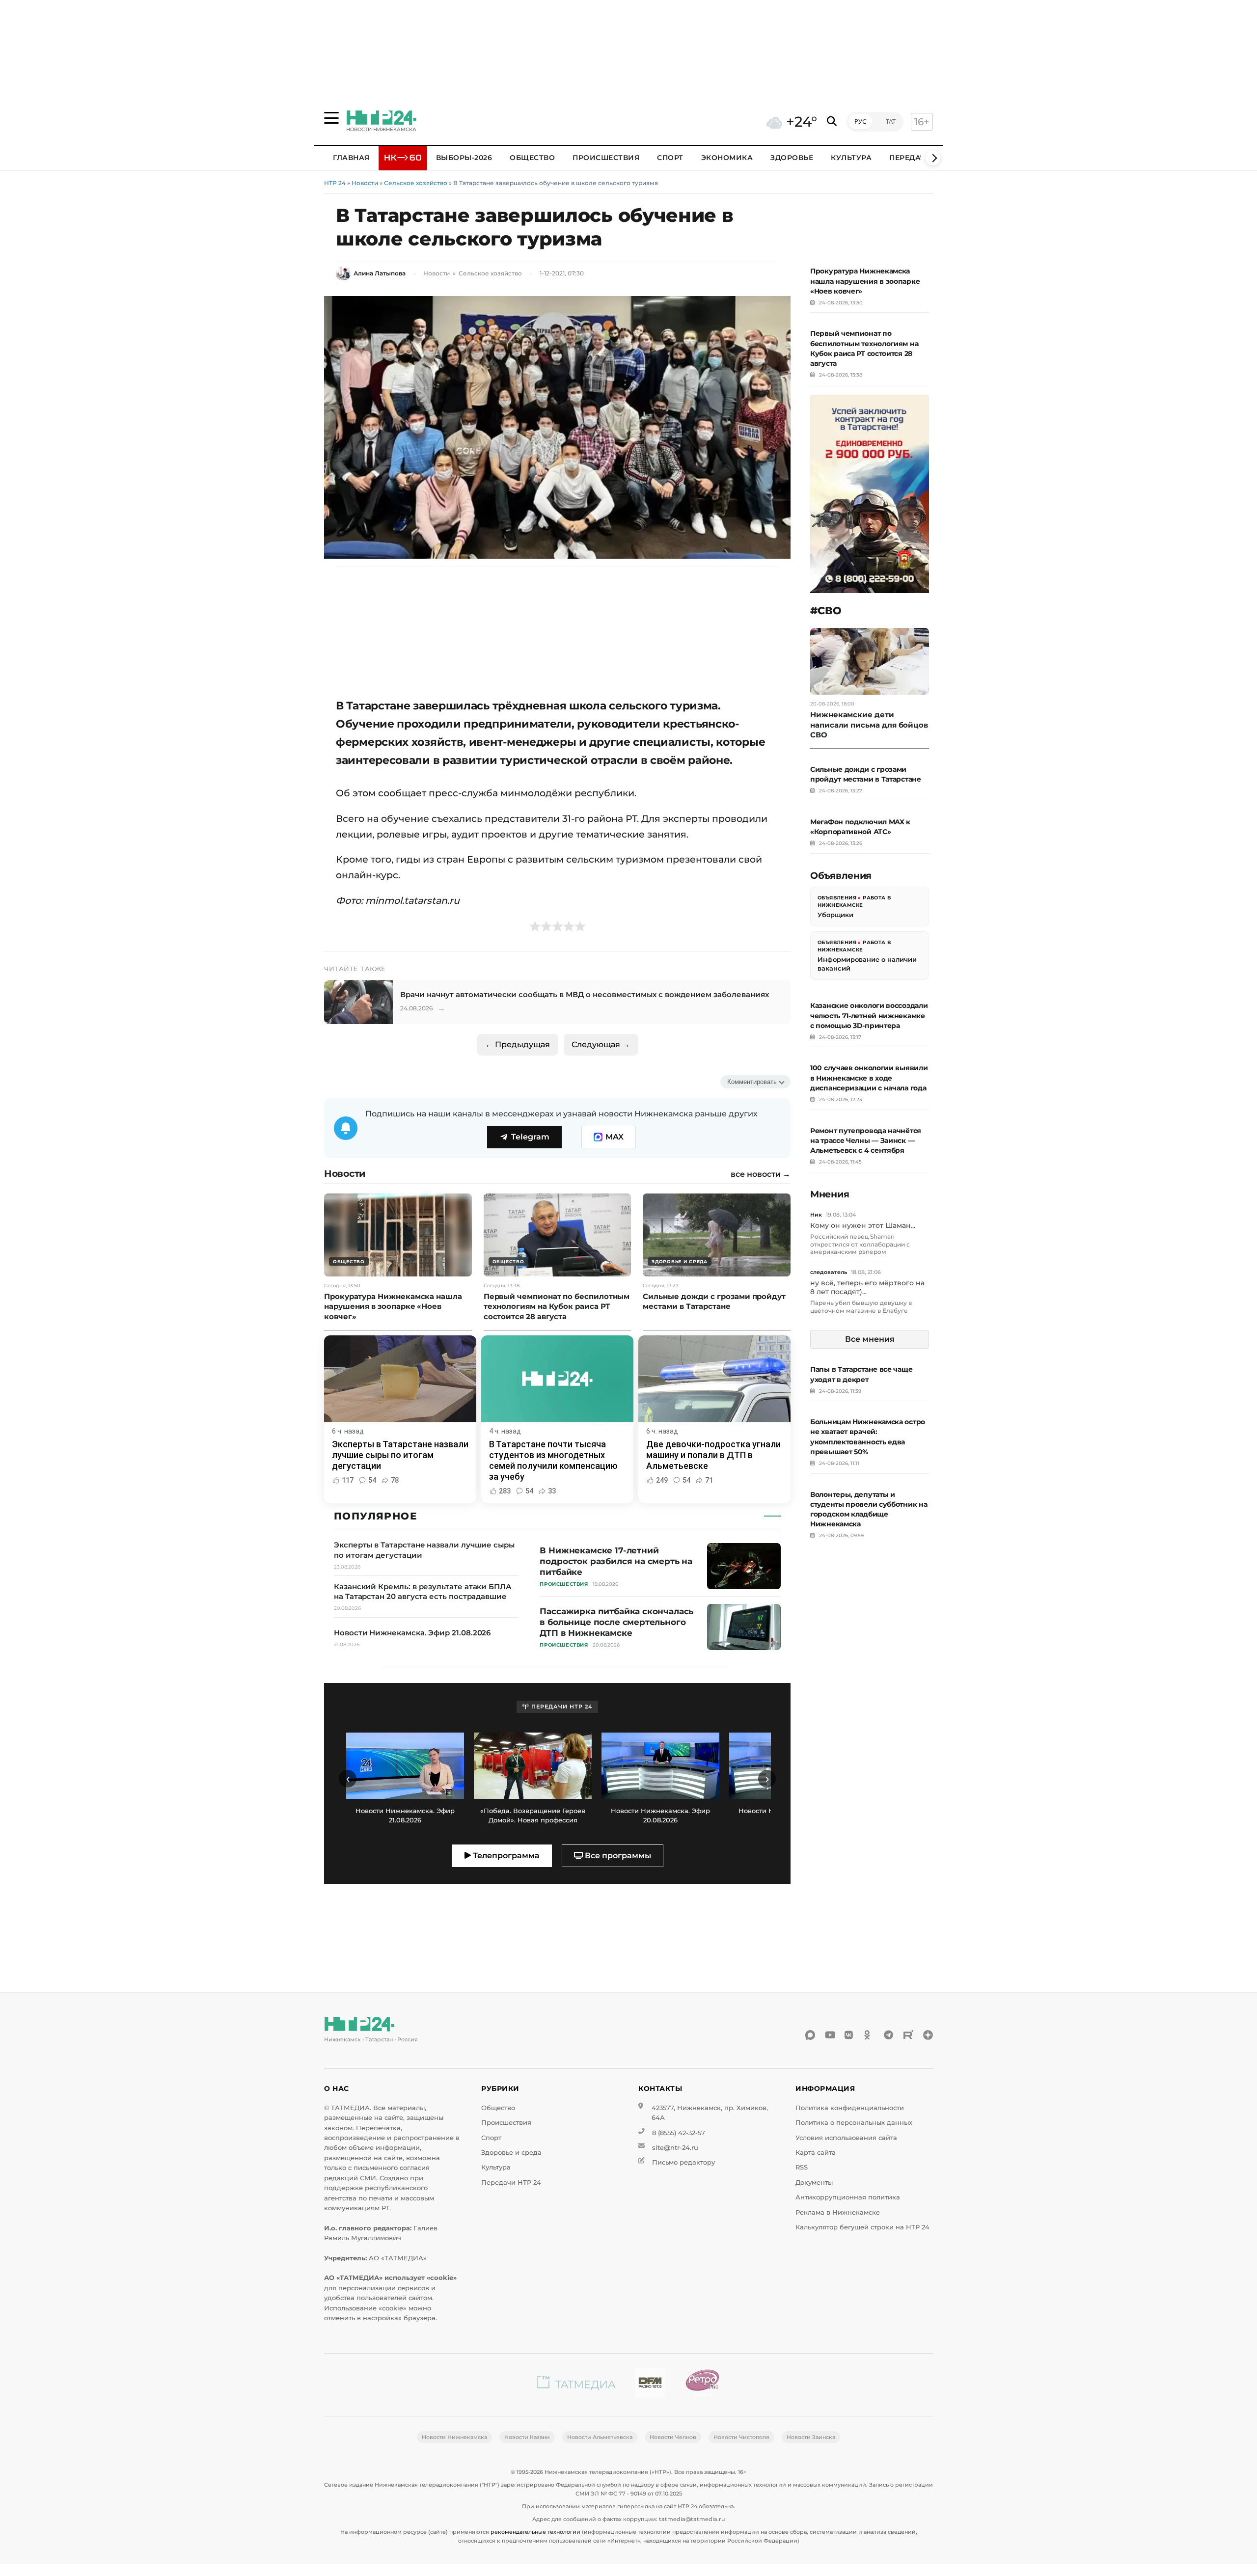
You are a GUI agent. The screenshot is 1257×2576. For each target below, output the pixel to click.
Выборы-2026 (464, 158)
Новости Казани (527, 2437)
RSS (802, 2167)
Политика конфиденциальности (850, 2108)
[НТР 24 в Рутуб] (908, 2035)
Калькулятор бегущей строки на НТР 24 (862, 2227)
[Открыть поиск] (832, 122)
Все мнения (870, 1339)
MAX (615, 1137)
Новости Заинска (811, 2437)
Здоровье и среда (511, 2153)
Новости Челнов (673, 2437)
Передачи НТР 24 (511, 2183)
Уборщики (835, 915)
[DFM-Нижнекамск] (650, 2385)
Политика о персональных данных (854, 2123)
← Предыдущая (518, 1044)
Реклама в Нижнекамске (838, 2212)
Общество (532, 158)
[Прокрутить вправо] (933, 158)
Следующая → (601, 1044)
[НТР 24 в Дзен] (928, 2035)
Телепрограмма (505, 1856)
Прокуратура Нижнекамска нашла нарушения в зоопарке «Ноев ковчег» (865, 281)
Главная (351, 158)
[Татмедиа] (576, 2385)
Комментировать (752, 1082)
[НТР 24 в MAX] (810, 2035)
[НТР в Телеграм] (889, 2035)
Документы (814, 2183)
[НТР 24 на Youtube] (830, 2035)
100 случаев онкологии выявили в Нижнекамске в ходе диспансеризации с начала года (869, 1078)
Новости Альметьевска (600, 2437)
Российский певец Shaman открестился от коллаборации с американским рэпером (860, 1244)
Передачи (910, 158)
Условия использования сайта (846, 2138)
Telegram (530, 1137)
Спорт (670, 158)
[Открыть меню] (331, 118)
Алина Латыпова (380, 273)
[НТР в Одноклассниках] (869, 2035)
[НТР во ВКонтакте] (849, 2035)
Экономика (727, 158)
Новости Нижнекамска (454, 2437)
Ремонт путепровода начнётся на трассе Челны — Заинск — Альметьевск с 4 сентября (866, 1140)
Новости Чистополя (741, 2437)
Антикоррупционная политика (848, 2197)
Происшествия (606, 158)
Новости (365, 183)
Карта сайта (816, 2153)
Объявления (837, 898)
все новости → (761, 1174)
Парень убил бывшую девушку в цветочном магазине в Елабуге (861, 1307)
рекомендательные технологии (535, 2532)
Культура (851, 158)
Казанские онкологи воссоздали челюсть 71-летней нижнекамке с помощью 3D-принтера (869, 1015)
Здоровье (792, 158)
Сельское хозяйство (416, 183)
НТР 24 (335, 183)
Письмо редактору (683, 2162)
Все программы (617, 1856)
